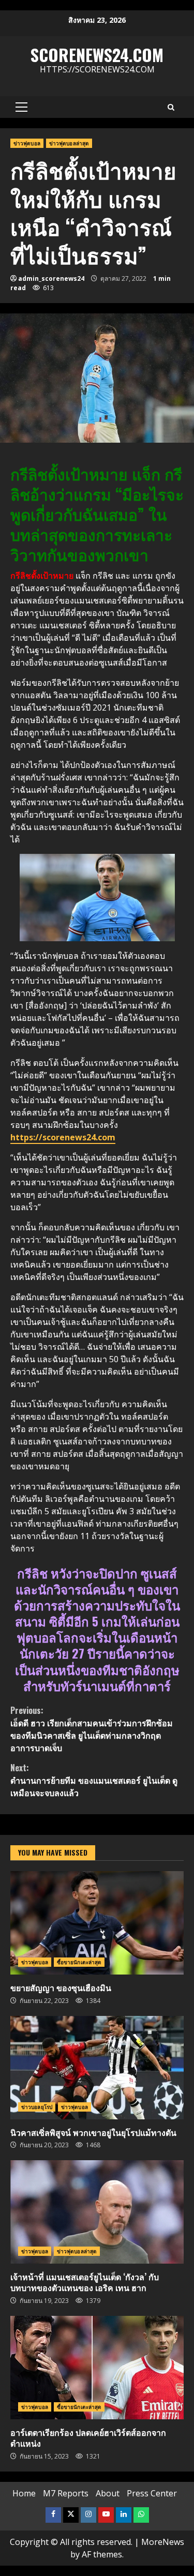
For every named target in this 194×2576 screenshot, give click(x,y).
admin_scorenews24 (51, 278)
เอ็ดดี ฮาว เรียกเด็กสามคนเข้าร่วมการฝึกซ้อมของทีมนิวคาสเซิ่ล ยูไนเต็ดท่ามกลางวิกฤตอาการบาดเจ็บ (92, 1729)
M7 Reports (66, 2493)
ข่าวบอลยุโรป (37, 2107)
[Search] (171, 107)
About (108, 2493)
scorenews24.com (97, 55)
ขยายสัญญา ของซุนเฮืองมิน (97, 1923)
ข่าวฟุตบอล (27, 143)
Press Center (152, 2493)
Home (24, 2493)
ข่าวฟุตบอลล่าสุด (69, 143)
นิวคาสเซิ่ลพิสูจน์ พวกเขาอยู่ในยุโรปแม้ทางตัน (97, 2068)
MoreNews (163, 2542)
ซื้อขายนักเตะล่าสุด (79, 1962)
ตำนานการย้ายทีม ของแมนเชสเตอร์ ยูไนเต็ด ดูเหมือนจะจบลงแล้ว (94, 1780)
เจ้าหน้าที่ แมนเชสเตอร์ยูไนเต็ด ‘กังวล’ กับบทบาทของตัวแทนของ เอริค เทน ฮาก (97, 2212)
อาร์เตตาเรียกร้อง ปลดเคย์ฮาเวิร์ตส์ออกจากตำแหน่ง (97, 2368)
